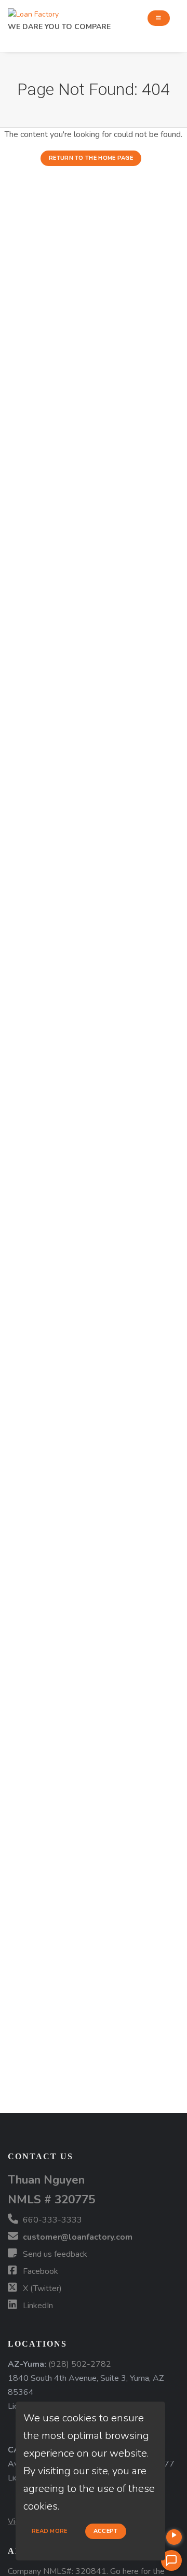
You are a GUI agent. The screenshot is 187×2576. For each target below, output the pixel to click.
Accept (106, 2531)
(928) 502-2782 (80, 2364)
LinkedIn (37, 2306)
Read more (50, 2531)
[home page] (33, 12)
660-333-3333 (51, 2220)
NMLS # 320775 (51, 2199)
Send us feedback (54, 2254)
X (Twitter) (41, 2288)
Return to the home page (91, 158)
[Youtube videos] (174, 2537)
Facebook (39, 2271)
